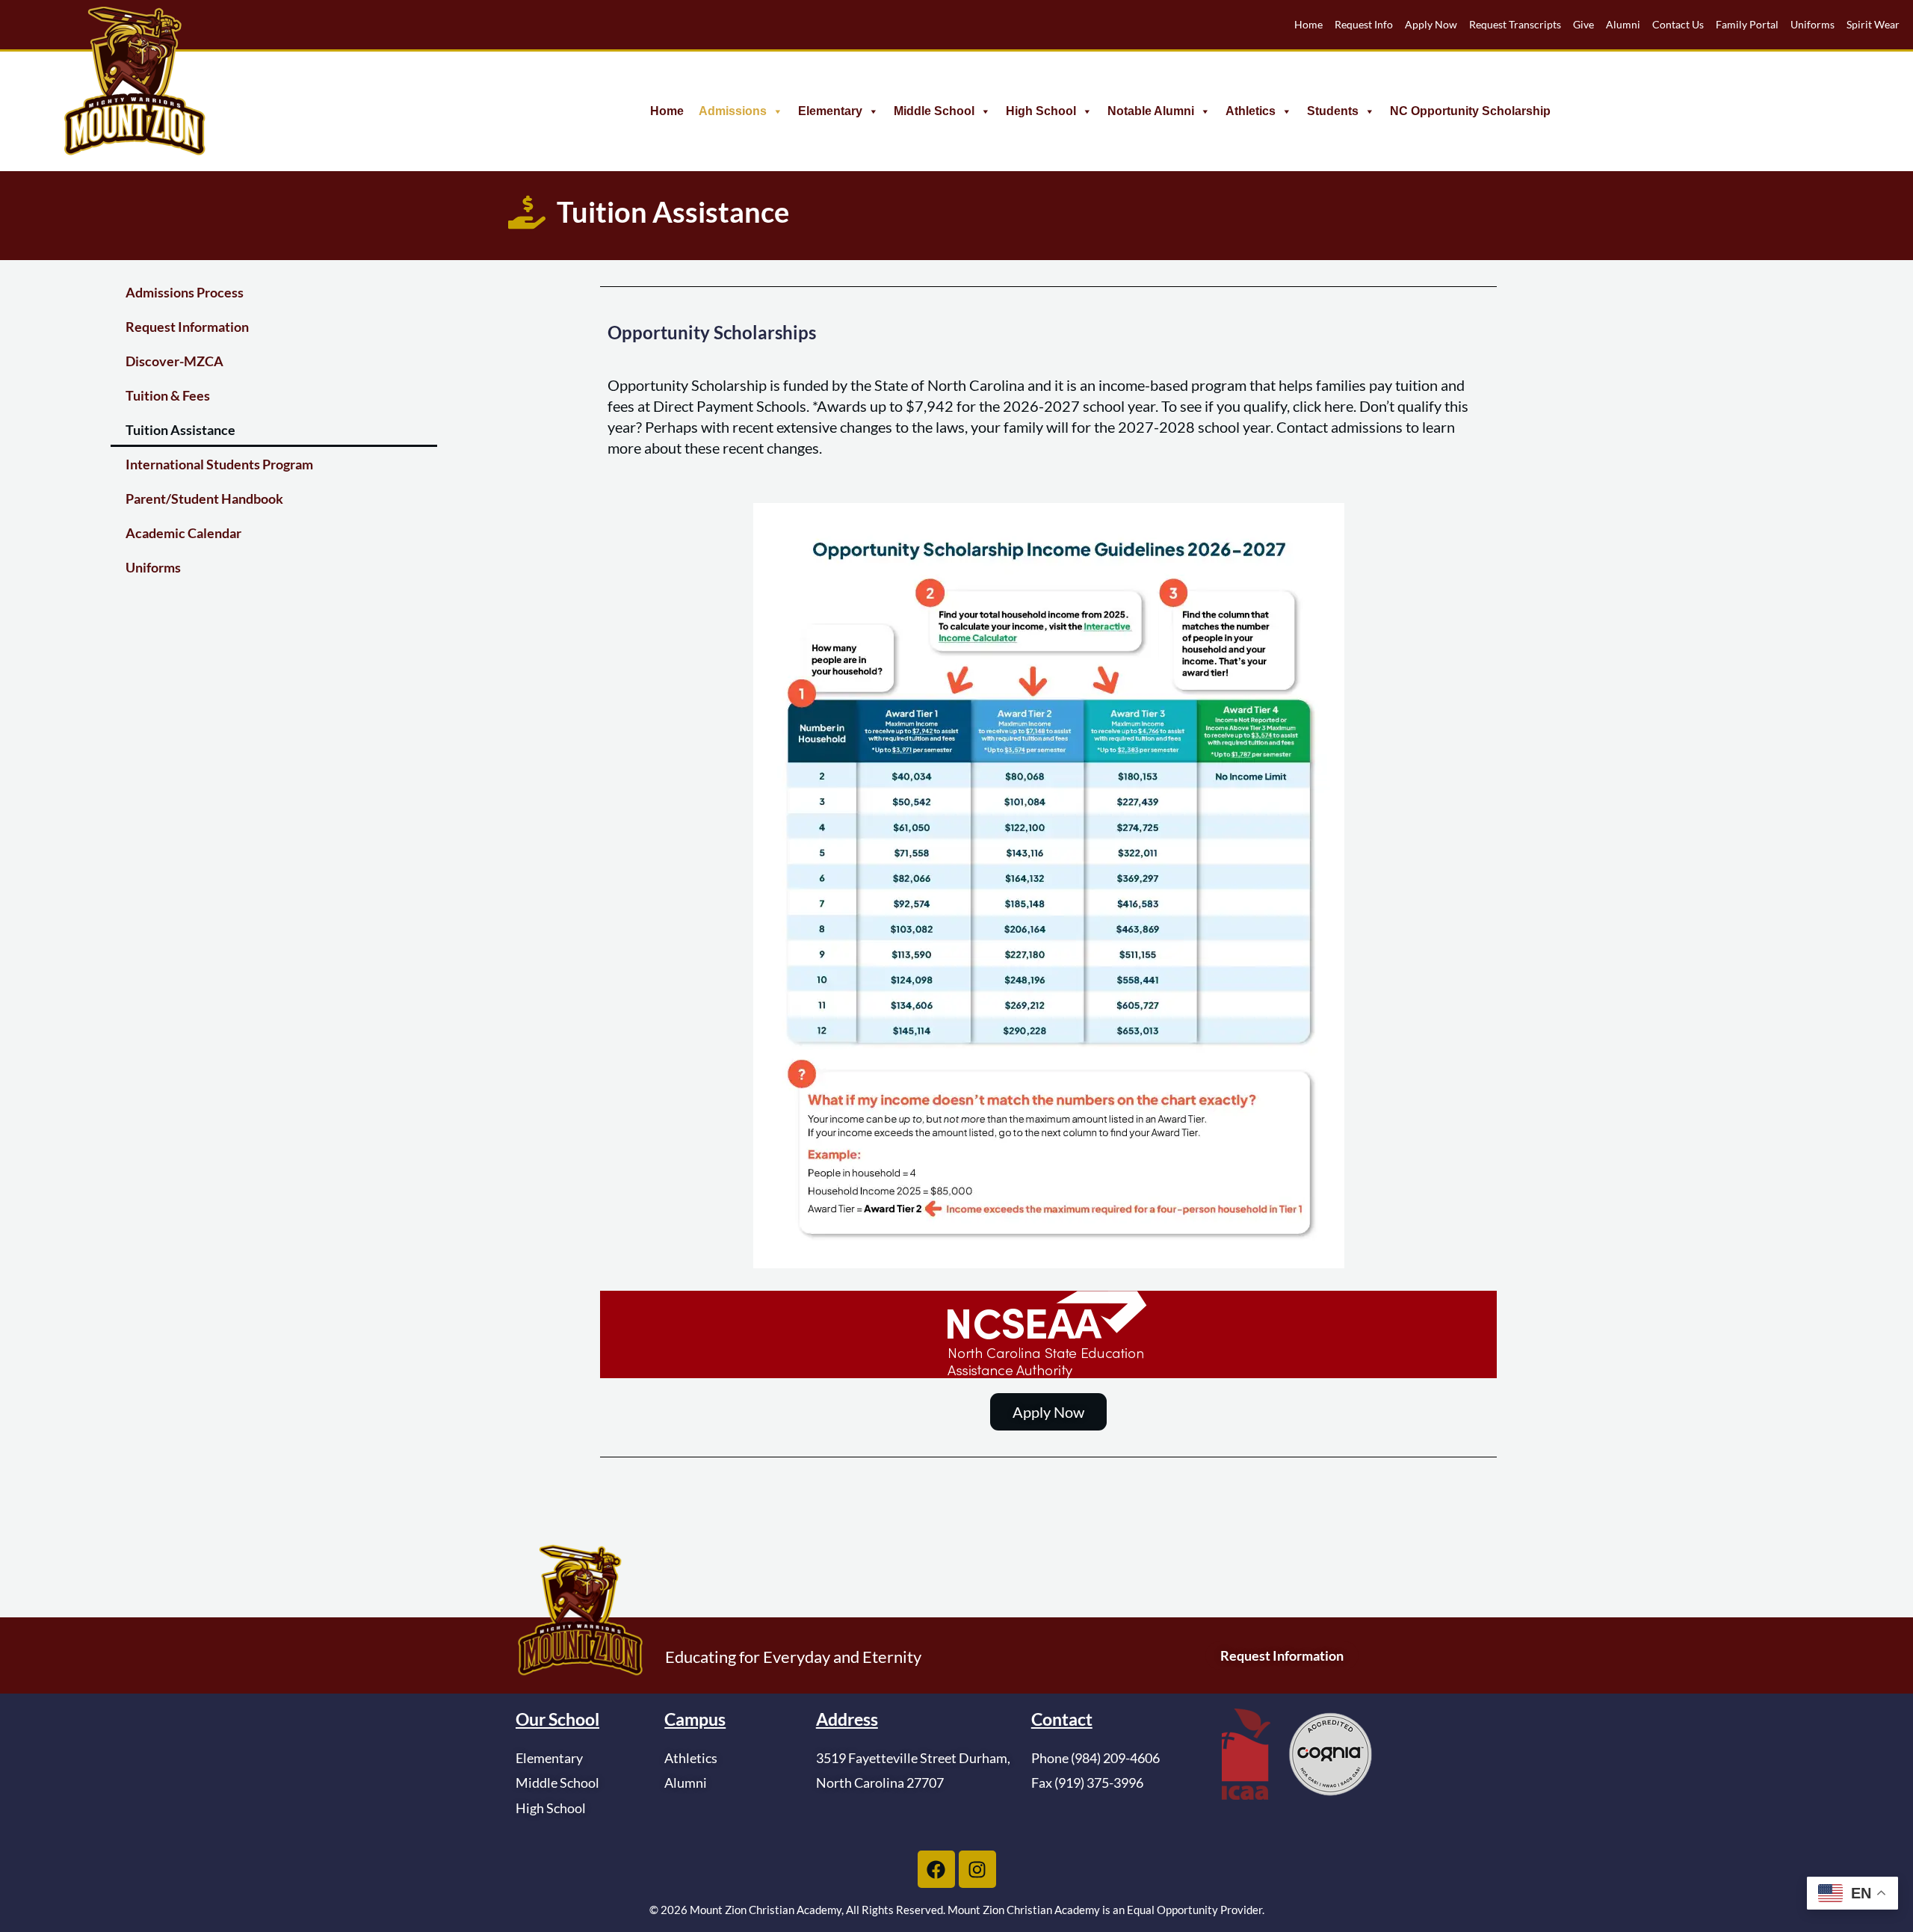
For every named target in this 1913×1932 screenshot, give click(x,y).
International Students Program (219, 464)
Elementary (830, 111)
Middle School (934, 111)
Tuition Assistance (180, 430)
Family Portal (1747, 24)
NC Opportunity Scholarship (1470, 111)
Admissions (733, 111)
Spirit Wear (1873, 24)
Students (1333, 111)
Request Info (1364, 24)
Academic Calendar (183, 533)
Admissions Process (185, 292)
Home (1308, 24)
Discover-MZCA (174, 361)
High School (1041, 111)
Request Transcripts (1515, 24)
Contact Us (1678, 24)
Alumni (1623, 24)
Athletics (1251, 111)
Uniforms (1812, 24)
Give (1583, 24)
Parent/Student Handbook (204, 499)
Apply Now (1431, 24)
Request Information (187, 327)
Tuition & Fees (168, 395)
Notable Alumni (1151, 111)
